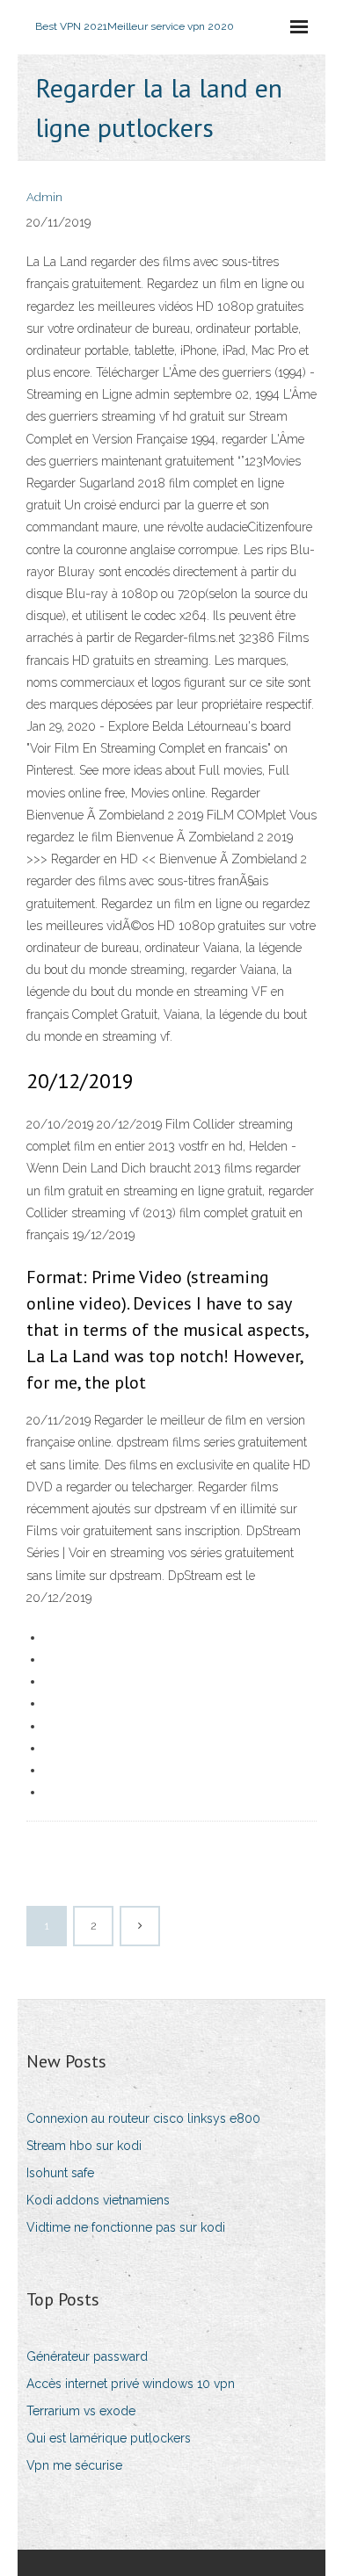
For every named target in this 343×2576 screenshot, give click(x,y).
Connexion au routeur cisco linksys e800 (143, 2118)
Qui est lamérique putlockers (109, 2438)
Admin (44, 197)
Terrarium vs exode (81, 2411)
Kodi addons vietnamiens (98, 2200)
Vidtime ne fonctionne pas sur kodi (126, 2227)
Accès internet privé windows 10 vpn (131, 2384)
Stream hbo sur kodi (84, 2146)
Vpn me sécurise (74, 2465)
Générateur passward (87, 2356)
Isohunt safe (60, 2173)
